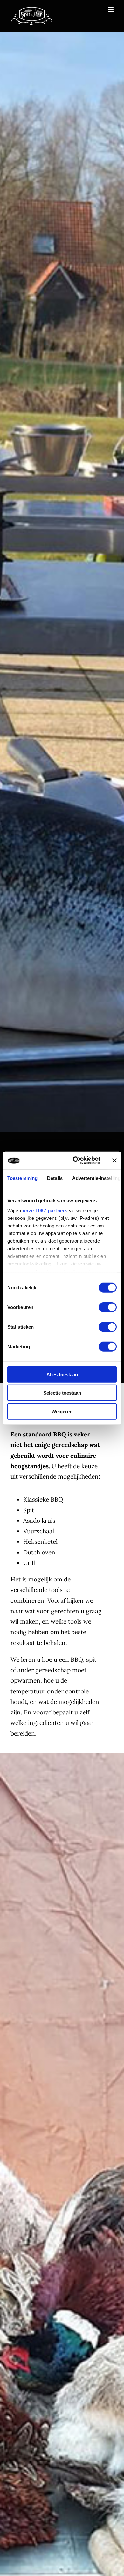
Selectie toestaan (62, 1393)
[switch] (108, 1307)
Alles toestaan (62, 1374)
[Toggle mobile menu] (111, 10)
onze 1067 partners (45, 1210)
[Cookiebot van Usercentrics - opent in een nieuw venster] (75, 1160)
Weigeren (62, 1411)
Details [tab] (55, 1178)
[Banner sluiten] (114, 1160)
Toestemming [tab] (22, 1178)
